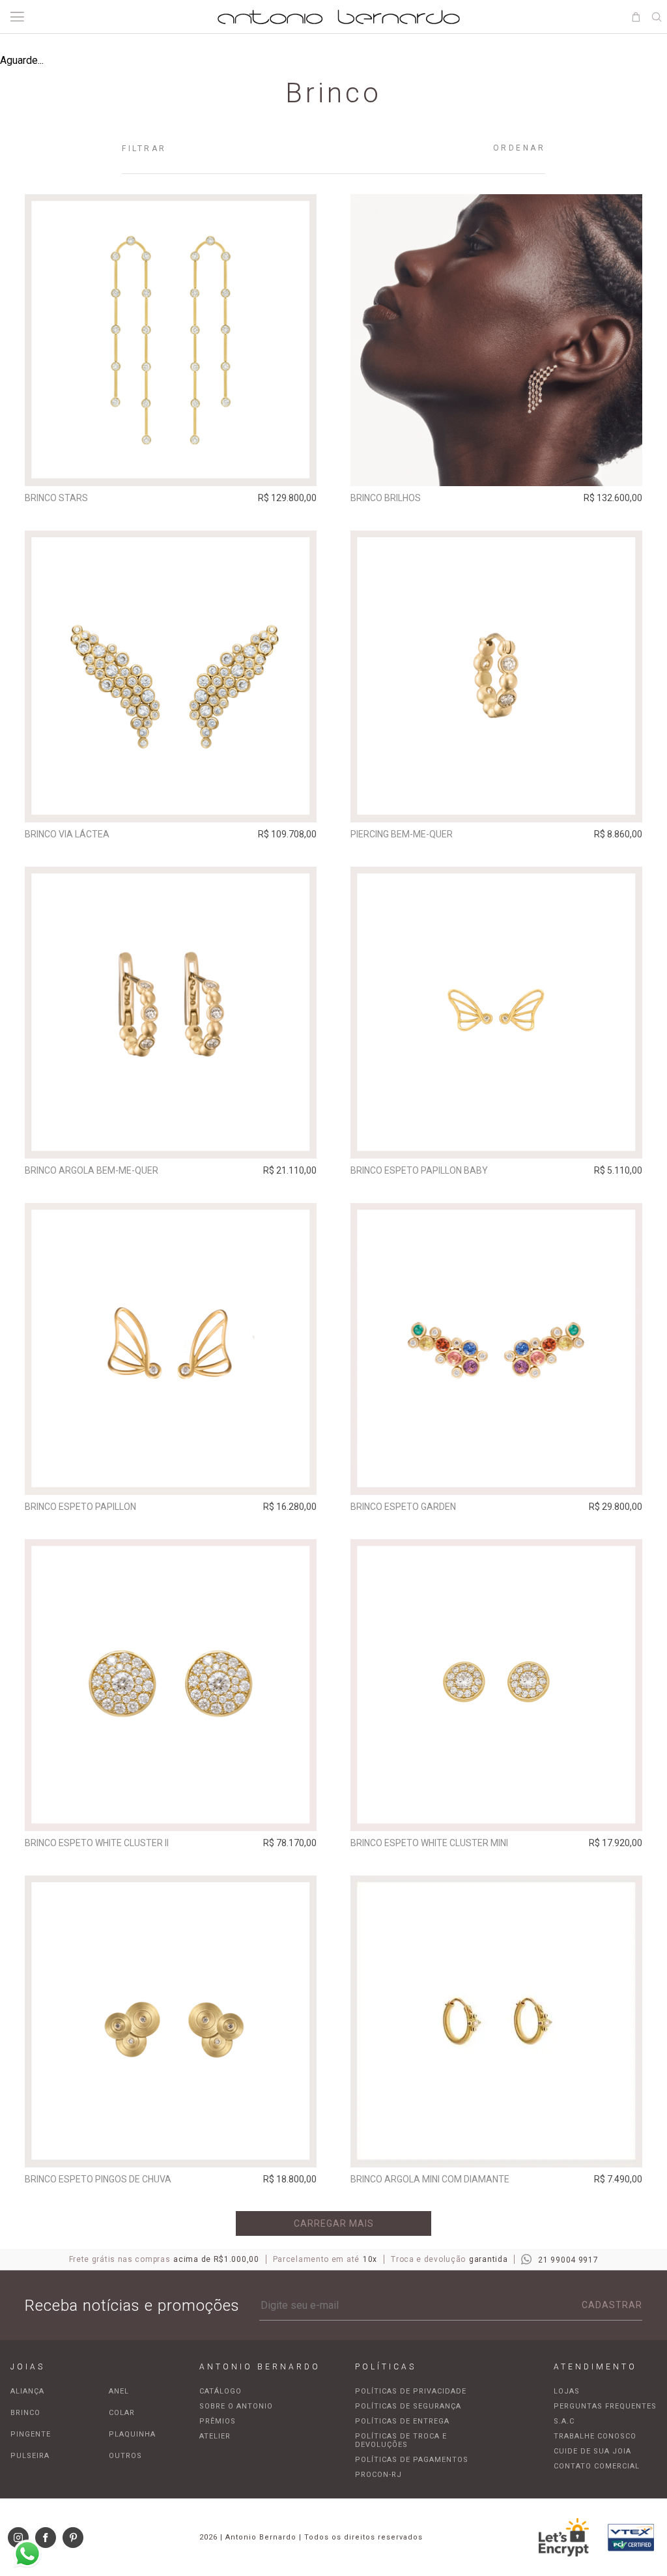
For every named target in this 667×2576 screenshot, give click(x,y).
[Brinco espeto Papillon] (171, 1349)
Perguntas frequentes (605, 2406)
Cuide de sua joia (592, 2451)
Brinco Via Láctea (67, 834)
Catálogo (220, 2391)
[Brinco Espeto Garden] (496, 1349)
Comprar (171, 467)
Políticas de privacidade (411, 2391)
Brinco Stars (56, 498)
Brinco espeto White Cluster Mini (429, 1843)
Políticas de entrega (402, 2421)
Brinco (25, 2413)
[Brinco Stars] (171, 340)
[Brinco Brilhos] (496, 340)
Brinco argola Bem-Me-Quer (92, 1170)
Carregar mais (334, 2223)
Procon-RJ (378, 2475)
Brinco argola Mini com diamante (430, 2179)
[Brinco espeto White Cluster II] (171, 1685)
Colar (122, 2413)
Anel (119, 2391)
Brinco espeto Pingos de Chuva (98, 2179)
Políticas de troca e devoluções (401, 2440)
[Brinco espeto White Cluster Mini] (496, 1685)
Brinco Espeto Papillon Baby (419, 1170)
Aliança (27, 2391)
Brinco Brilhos (386, 498)
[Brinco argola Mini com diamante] (496, 2021)
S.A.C (564, 2421)
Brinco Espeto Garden (403, 1507)
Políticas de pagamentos (412, 2460)
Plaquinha (132, 2434)
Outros (125, 2456)
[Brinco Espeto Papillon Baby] (496, 1013)
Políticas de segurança (408, 2406)
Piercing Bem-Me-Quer (402, 834)
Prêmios (218, 2421)
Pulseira (30, 2456)
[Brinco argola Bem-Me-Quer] (171, 1013)
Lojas (567, 2391)
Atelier (215, 2436)
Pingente (31, 2434)
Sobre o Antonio (236, 2406)
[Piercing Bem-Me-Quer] (496, 676)
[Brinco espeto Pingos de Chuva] (171, 2021)
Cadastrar (612, 2305)
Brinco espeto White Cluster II (97, 1843)
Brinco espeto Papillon (80, 1507)
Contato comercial (597, 2466)
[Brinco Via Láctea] (171, 676)
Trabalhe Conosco (595, 2436)
